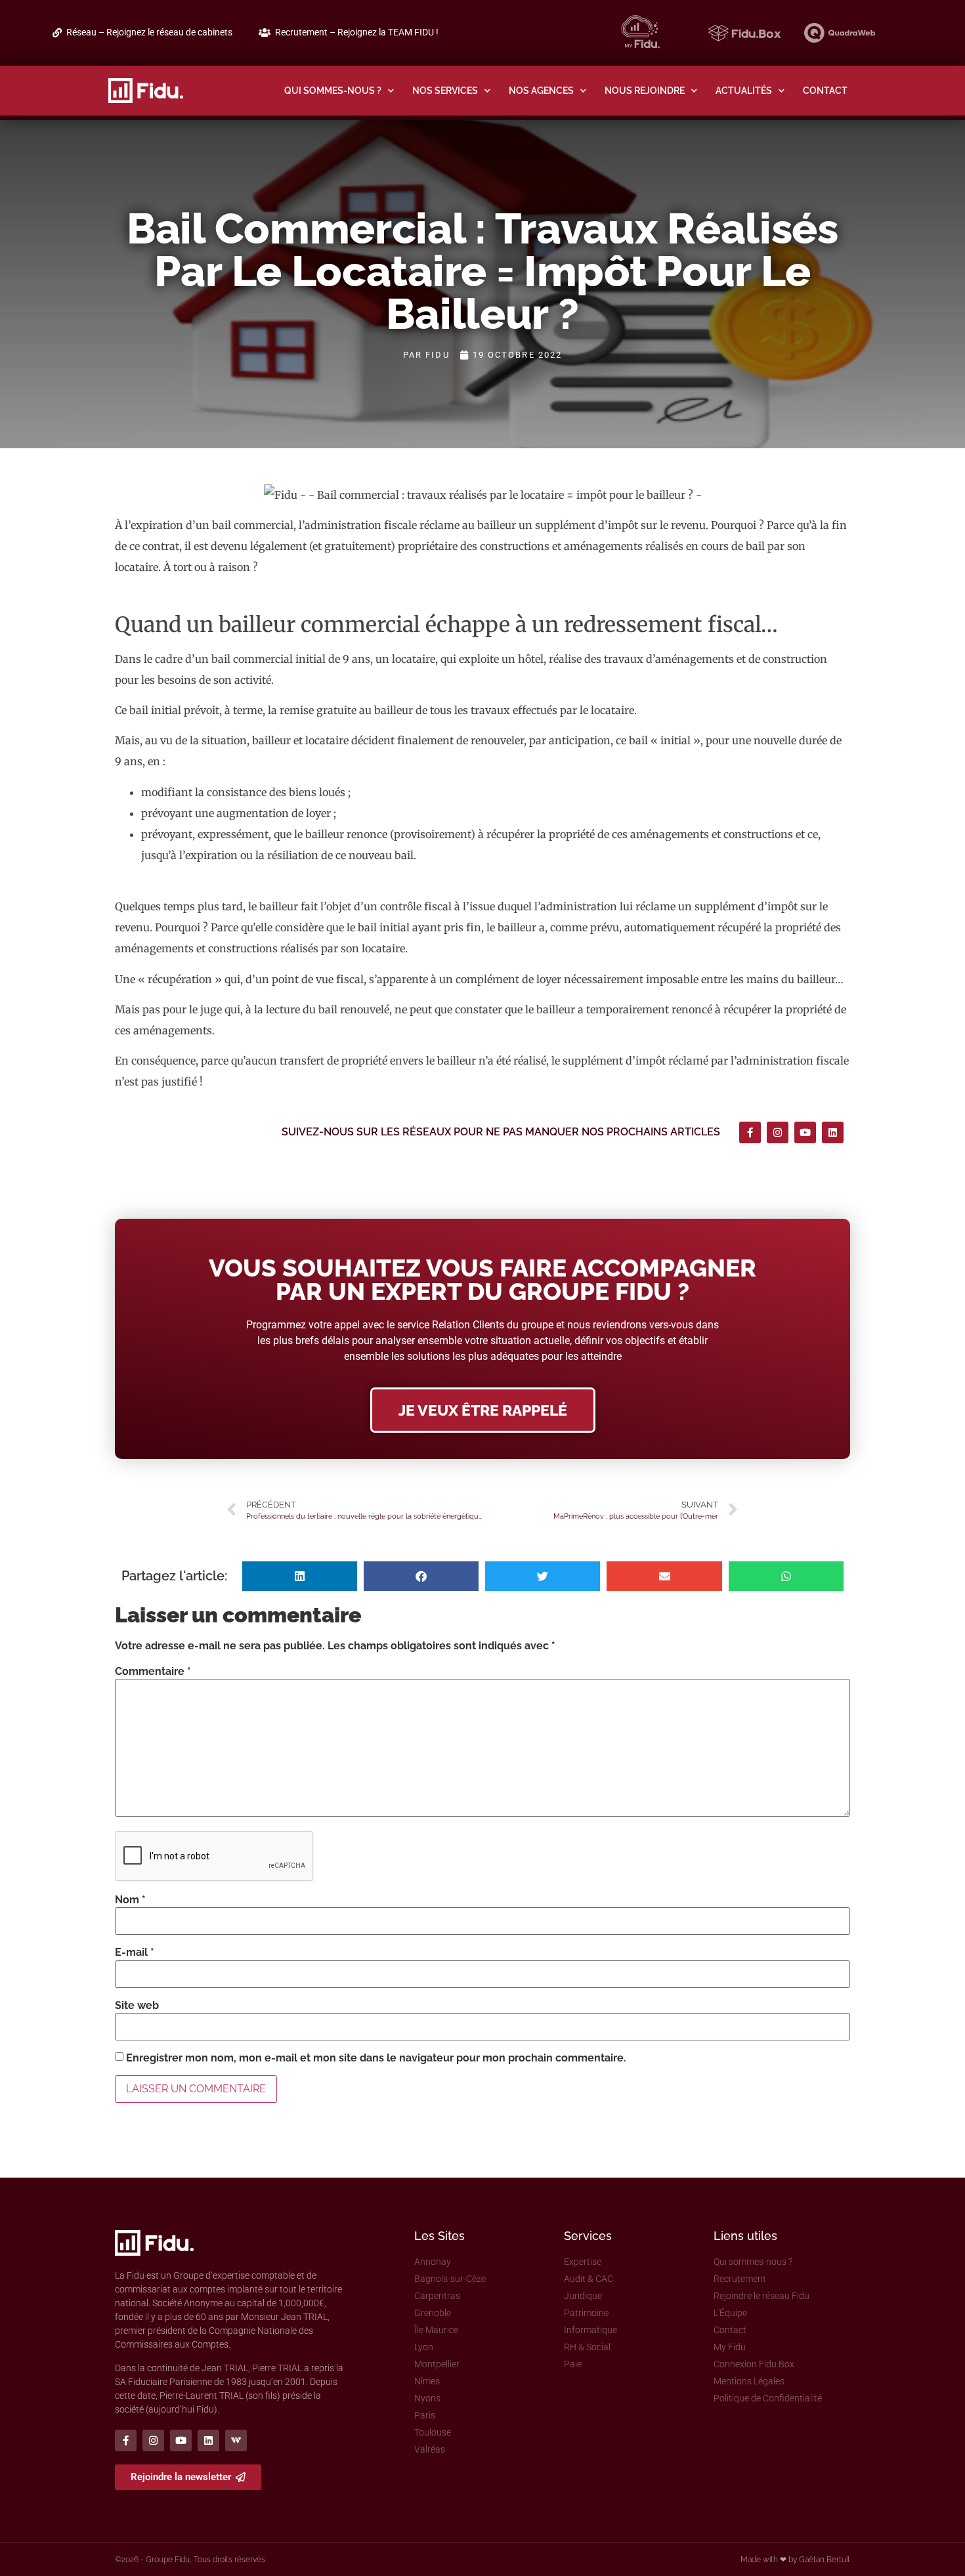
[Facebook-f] (750, 1132)
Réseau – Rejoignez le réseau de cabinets (149, 32)
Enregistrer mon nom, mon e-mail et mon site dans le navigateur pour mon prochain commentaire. (376, 2058)
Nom (130, 1900)
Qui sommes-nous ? (333, 90)
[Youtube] (805, 1132)
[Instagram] (778, 1132)
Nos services (445, 90)
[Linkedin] (833, 1132)
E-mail (135, 1953)
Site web (137, 2006)
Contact (825, 90)
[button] (300, 1576)
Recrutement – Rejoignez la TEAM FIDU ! (357, 32)
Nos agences (541, 90)
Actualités (744, 90)
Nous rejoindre (645, 90)
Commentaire (153, 1672)
